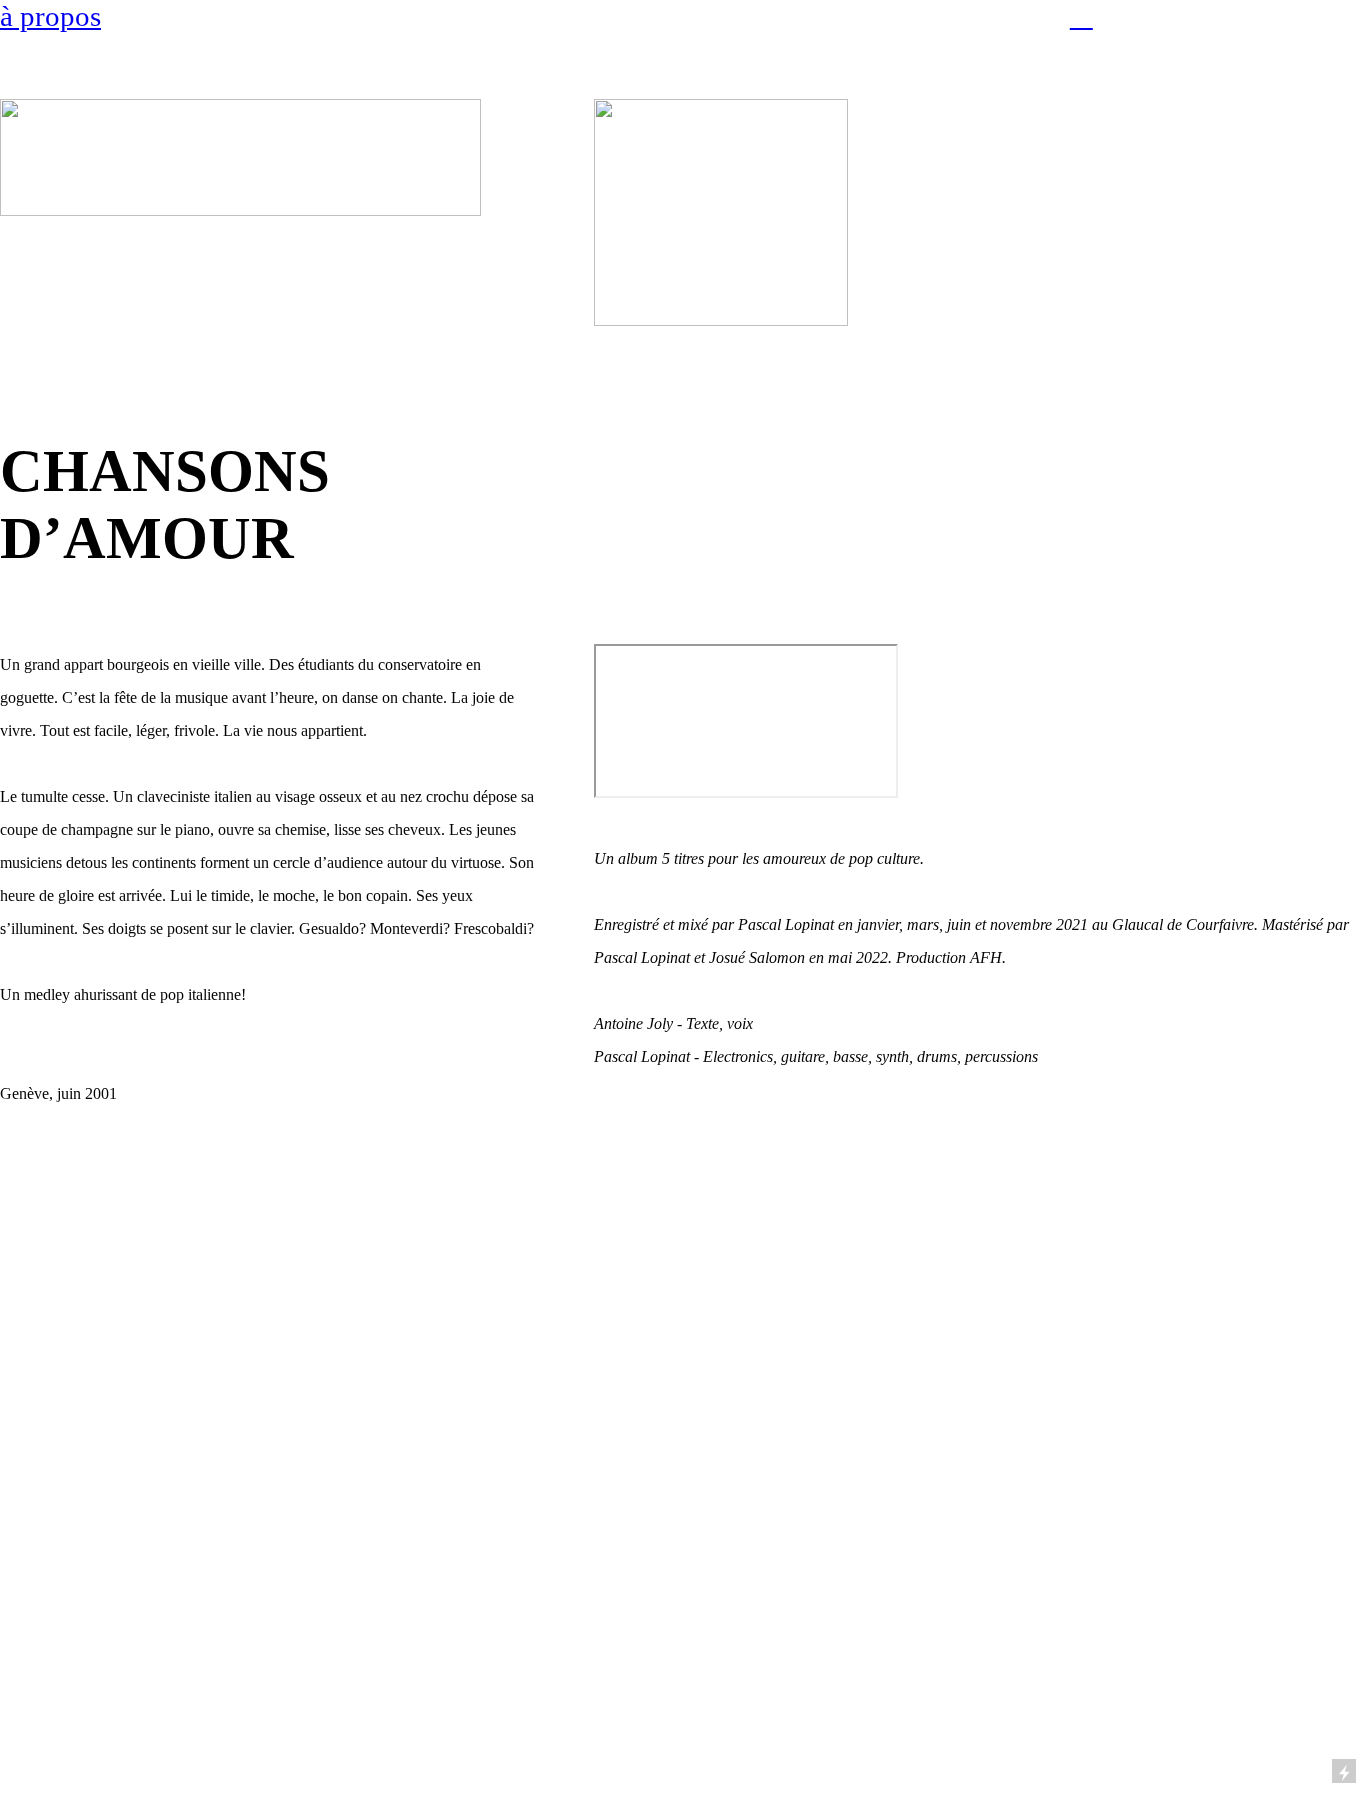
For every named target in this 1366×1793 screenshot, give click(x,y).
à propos (50, 16)
